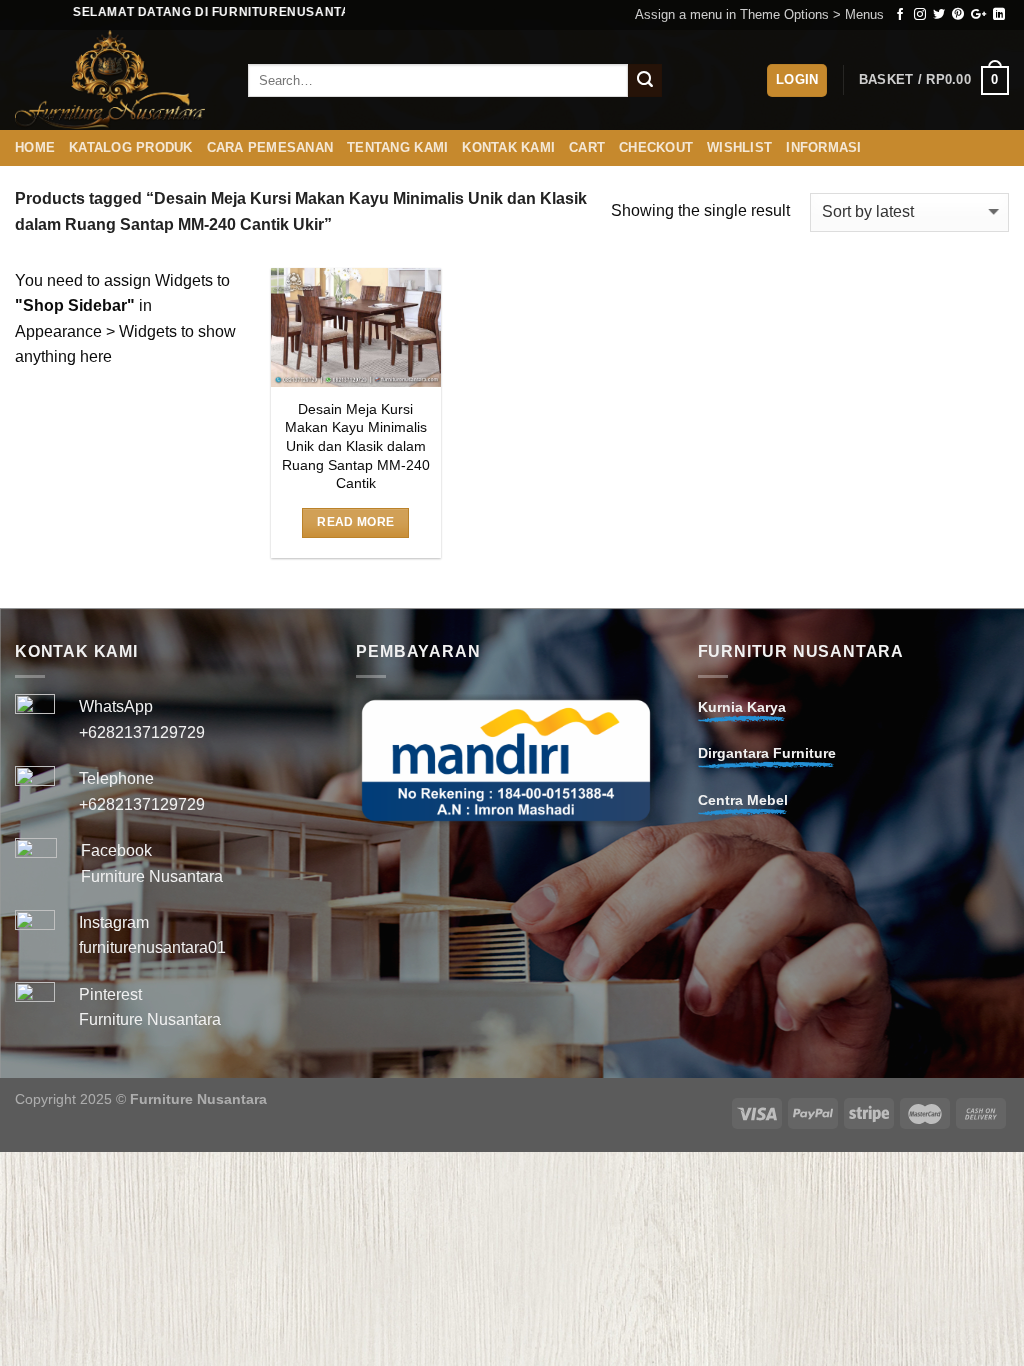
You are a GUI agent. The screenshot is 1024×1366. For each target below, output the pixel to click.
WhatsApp (116, 706)
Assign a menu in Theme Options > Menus (759, 14)
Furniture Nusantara (152, 876)
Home (35, 147)
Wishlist (739, 147)
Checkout (656, 147)
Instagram (114, 922)
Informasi (823, 147)
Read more (355, 522)
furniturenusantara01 (152, 947)
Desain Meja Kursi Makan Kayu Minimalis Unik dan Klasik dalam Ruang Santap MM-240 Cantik (356, 446)
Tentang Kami (397, 147)
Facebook (116, 850)
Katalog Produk (131, 147)
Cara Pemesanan (270, 147)
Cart (587, 147)
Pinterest (110, 994)
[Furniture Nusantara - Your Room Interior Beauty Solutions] (116, 80)
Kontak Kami (508, 147)
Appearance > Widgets (96, 331)
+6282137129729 (142, 732)
